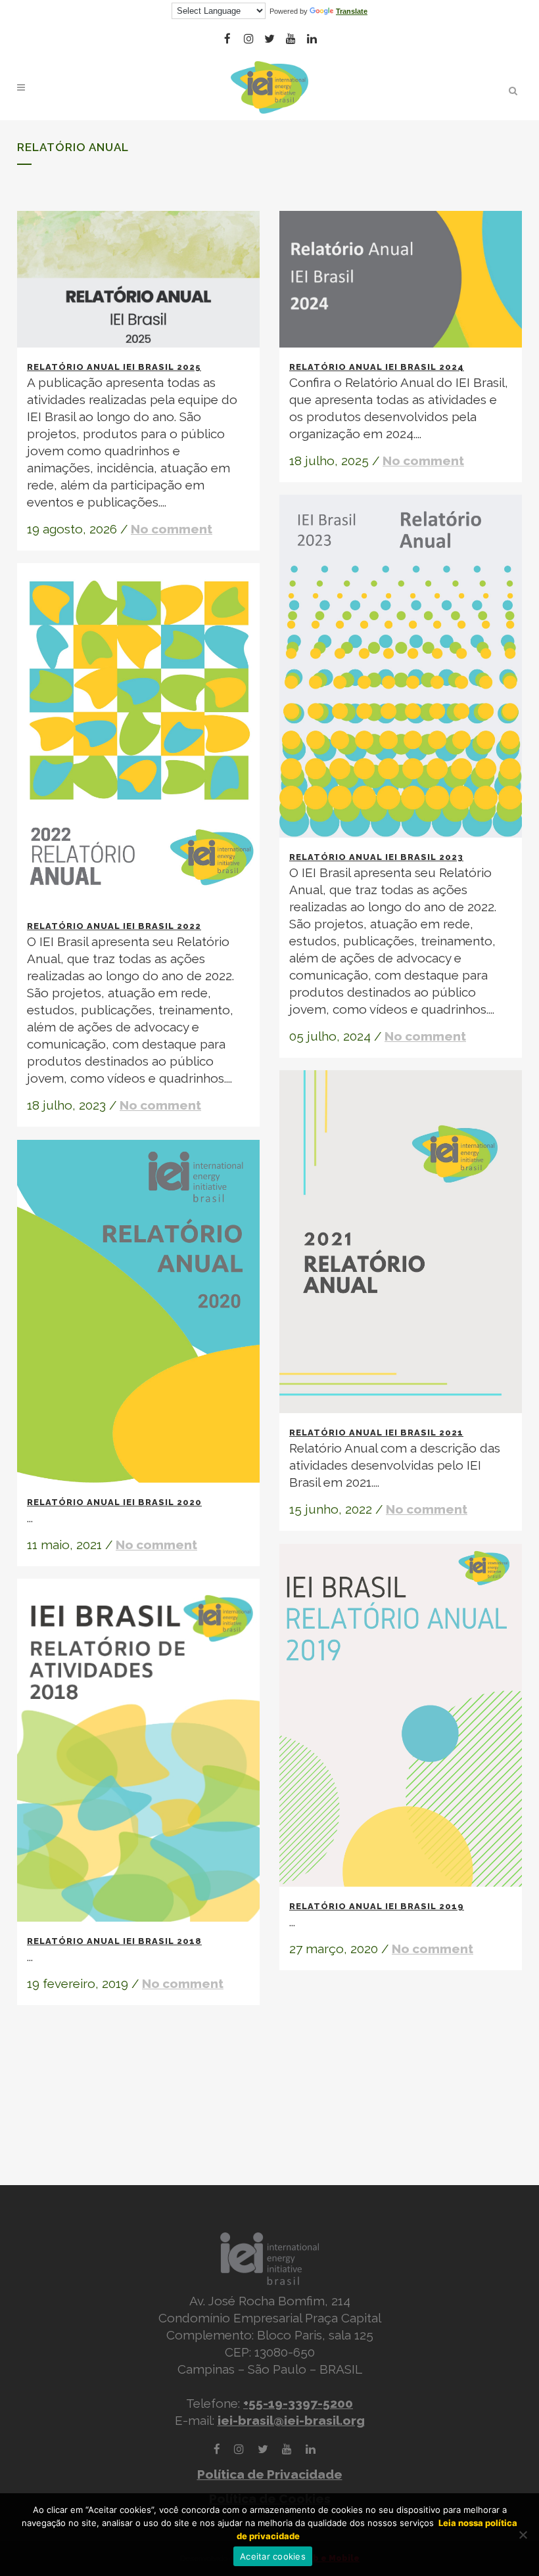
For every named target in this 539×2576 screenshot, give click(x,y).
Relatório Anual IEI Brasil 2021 (376, 1433)
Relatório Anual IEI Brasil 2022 (114, 926)
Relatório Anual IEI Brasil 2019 (377, 1906)
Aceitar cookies (273, 2556)
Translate (352, 11)
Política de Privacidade (270, 2474)
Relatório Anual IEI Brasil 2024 (377, 367)
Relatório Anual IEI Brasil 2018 (114, 1941)
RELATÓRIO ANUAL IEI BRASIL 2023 (376, 857)
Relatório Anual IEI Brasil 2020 (114, 1502)
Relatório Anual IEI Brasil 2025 (114, 367)
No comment (172, 529)
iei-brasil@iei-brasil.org (291, 2420)
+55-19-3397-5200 (298, 2403)
